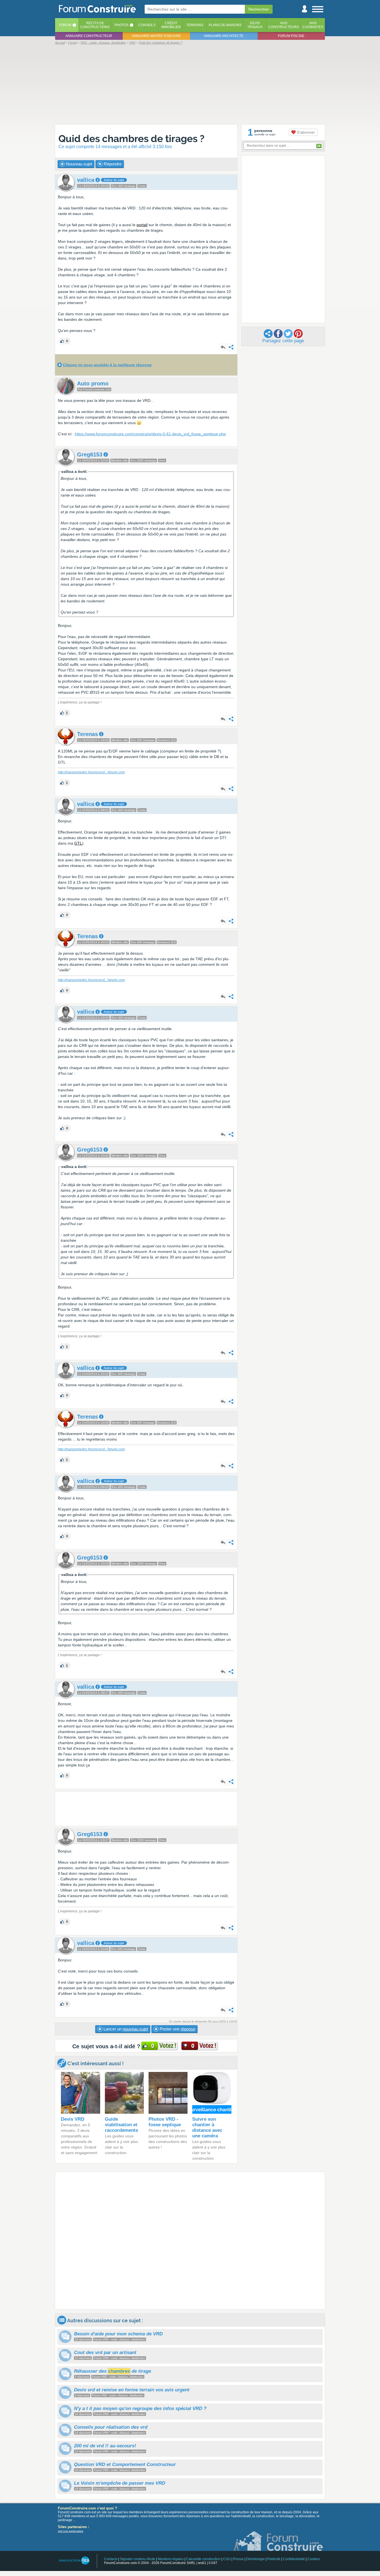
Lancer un (125, 2029)
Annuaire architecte (224, 36)
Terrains (195, 25)
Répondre (112, 164)
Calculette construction (203, 2559)
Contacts (111, 2559)
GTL (78, 843)
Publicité (274, 2559)
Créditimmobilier (171, 25)
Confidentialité (294, 2559)
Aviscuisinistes (313, 25)
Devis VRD (73, 2119)
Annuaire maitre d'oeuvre (156, 36)
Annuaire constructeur (89, 36)
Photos (122, 25)
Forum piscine (291, 36)
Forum (65, 25)
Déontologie (256, 2559)
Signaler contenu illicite (138, 2559)
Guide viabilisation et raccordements (121, 2125)
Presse (238, 2559)
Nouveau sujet (78, 164)
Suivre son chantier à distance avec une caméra (207, 2127)
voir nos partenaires (71, 2531)
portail (142, 225)
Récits (95, 25)
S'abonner (305, 132)
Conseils (147, 25)
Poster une (177, 2029)
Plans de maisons (225, 25)
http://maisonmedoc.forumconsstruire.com (91, 772)
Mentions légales (171, 2559)
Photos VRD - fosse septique (165, 2122)
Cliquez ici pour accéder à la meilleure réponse (107, 365)
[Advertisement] (190, 84)
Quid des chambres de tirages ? (131, 139)
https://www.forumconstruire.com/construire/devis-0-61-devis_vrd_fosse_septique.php (150, 434)
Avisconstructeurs (284, 25)
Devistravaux (255, 25)
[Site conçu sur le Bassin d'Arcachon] (74, 2561)
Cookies (314, 2559)
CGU (227, 2559)
